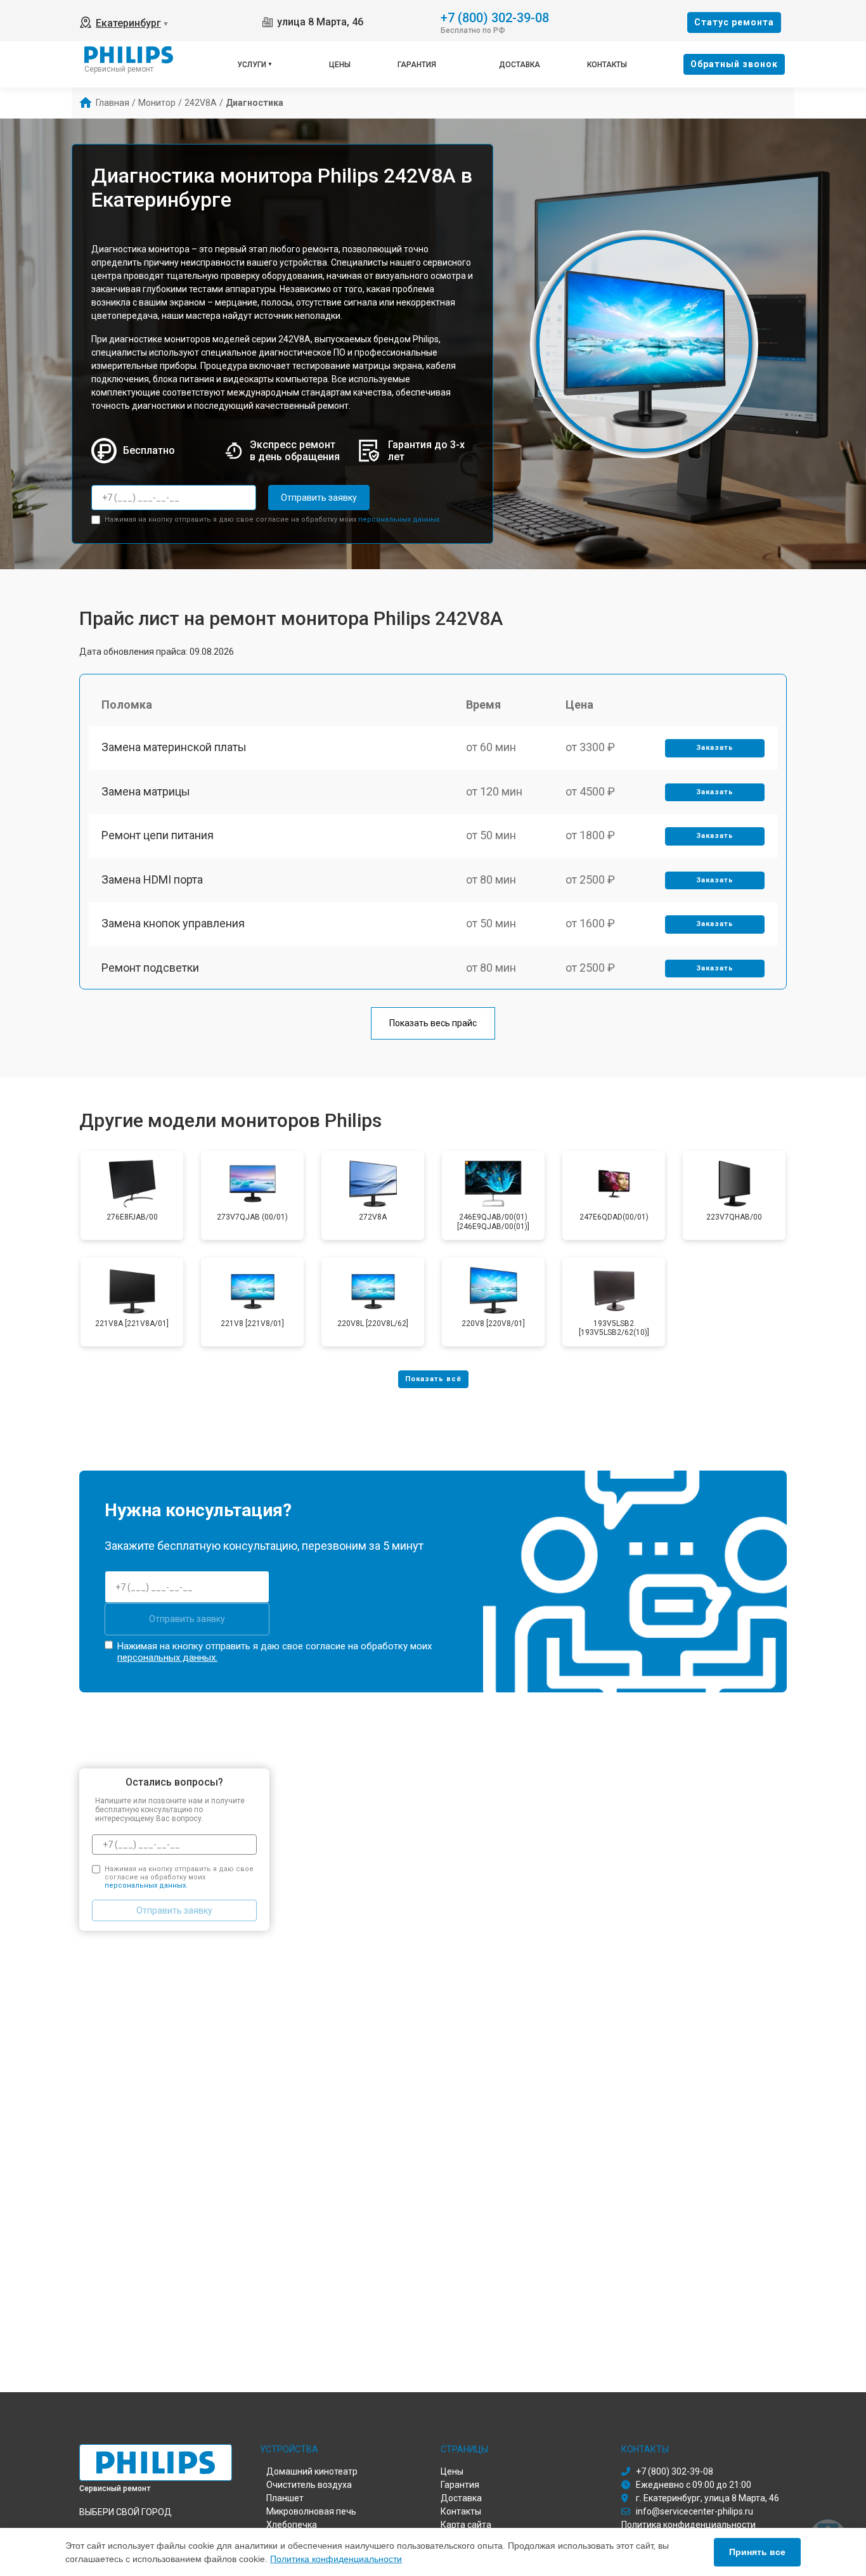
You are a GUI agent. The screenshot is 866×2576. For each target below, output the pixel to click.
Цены (340, 65)
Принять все (757, 2552)
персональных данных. (400, 519)
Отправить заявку (319, 498)
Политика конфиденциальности (336, 2559)
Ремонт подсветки (150, 968)
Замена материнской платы (174, 747)
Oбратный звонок (734, 64)
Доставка (520, 65)
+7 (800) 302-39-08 (495, 17)
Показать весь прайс (433, 1023)
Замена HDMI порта (152, 879)
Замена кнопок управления (173, 923)
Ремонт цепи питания (158, 835)
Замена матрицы (146, 791)
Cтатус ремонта (734, 22)
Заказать (715, 748)
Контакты (607, 65)
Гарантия (417, 65)
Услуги (252, 65)
